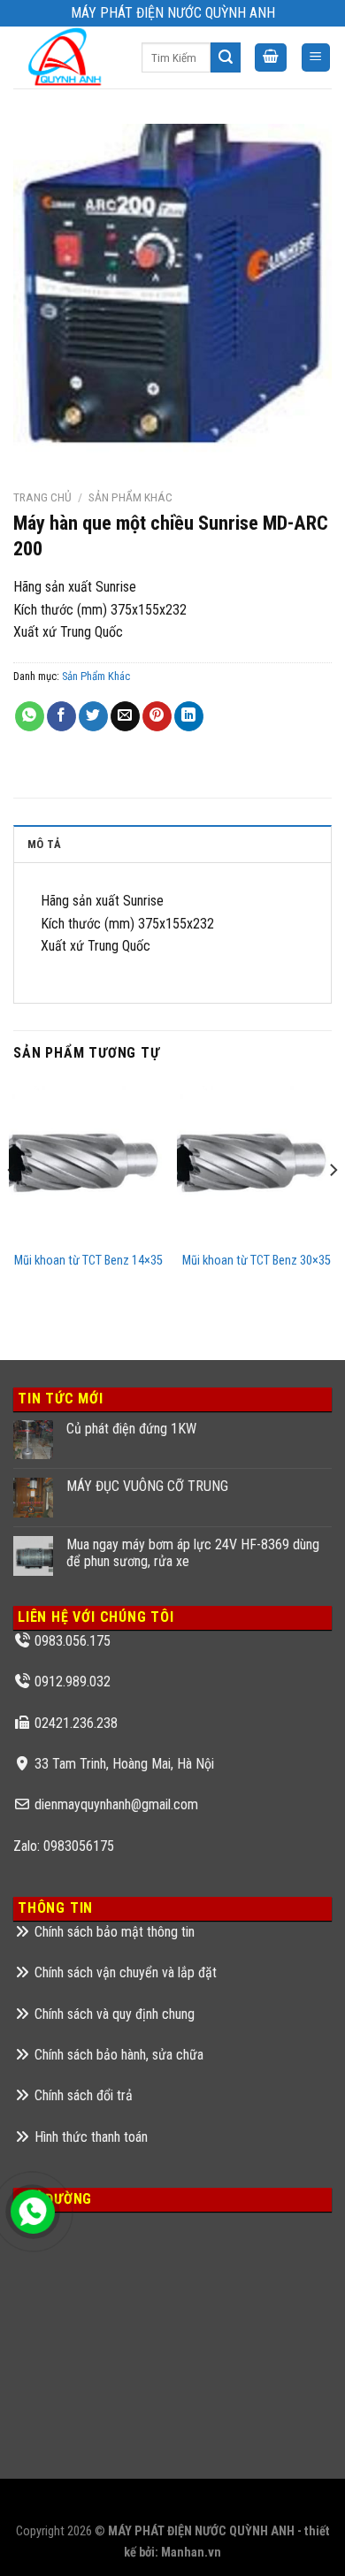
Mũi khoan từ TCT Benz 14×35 (88, 1261)
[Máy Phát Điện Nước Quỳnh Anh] (64, 57)
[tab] (172, 844)
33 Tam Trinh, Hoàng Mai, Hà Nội (124, 1764)
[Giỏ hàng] (271, 58)
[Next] (333, 1206)
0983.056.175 (73, 1641)
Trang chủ (42, 497)
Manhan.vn (191, 2553)
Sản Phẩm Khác (130, 497)
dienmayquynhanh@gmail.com (116, 1804)
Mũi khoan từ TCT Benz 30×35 (257, 1261)
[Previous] (12, 1206)
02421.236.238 (76, 1723)
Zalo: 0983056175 (64, 1846)
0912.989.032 (73, 1682)
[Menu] (316, 58)
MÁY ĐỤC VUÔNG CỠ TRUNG (147, 1486)
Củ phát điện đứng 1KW (131, 1429)
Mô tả (44, 844)
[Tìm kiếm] (226, 57)
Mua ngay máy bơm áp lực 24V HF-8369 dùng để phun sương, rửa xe (193, 1553)
